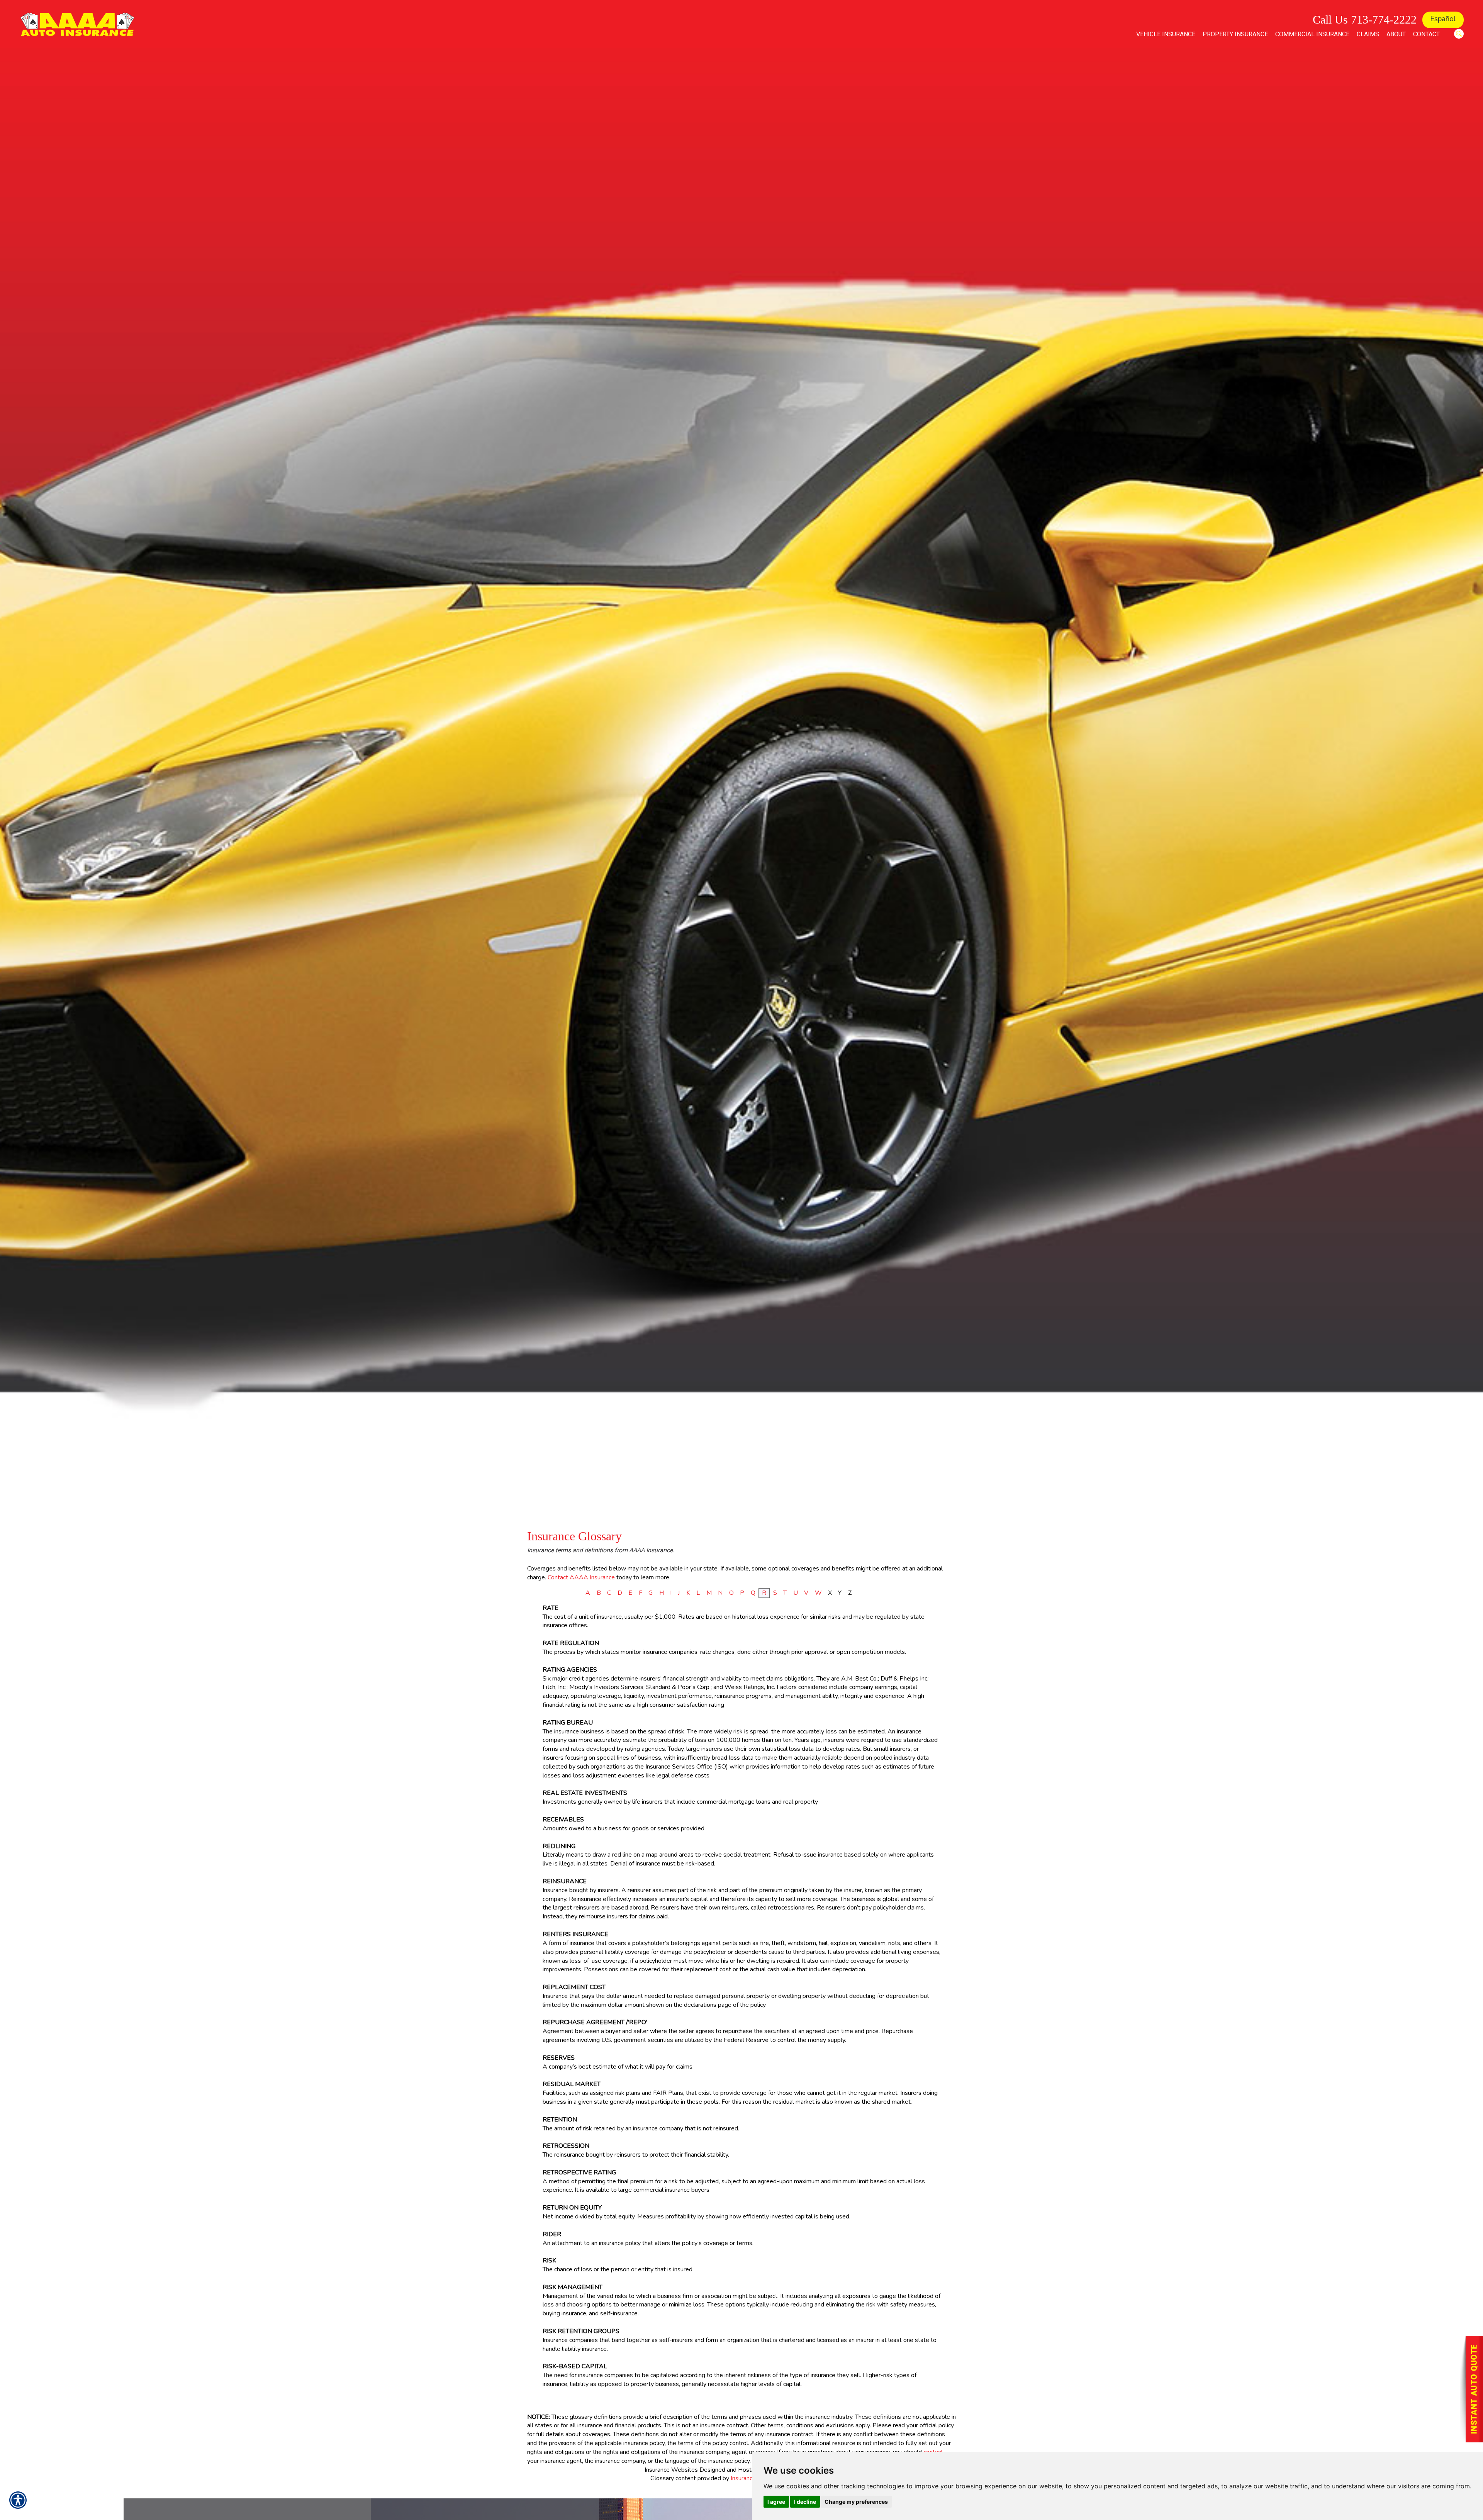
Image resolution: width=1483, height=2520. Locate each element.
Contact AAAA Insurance (581, 1577)
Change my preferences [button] (856, 2502)
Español (1443, 19)
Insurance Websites (671, 2470)
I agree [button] (776, 2502)
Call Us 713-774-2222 (1365, 20)
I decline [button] (805, 2502)
